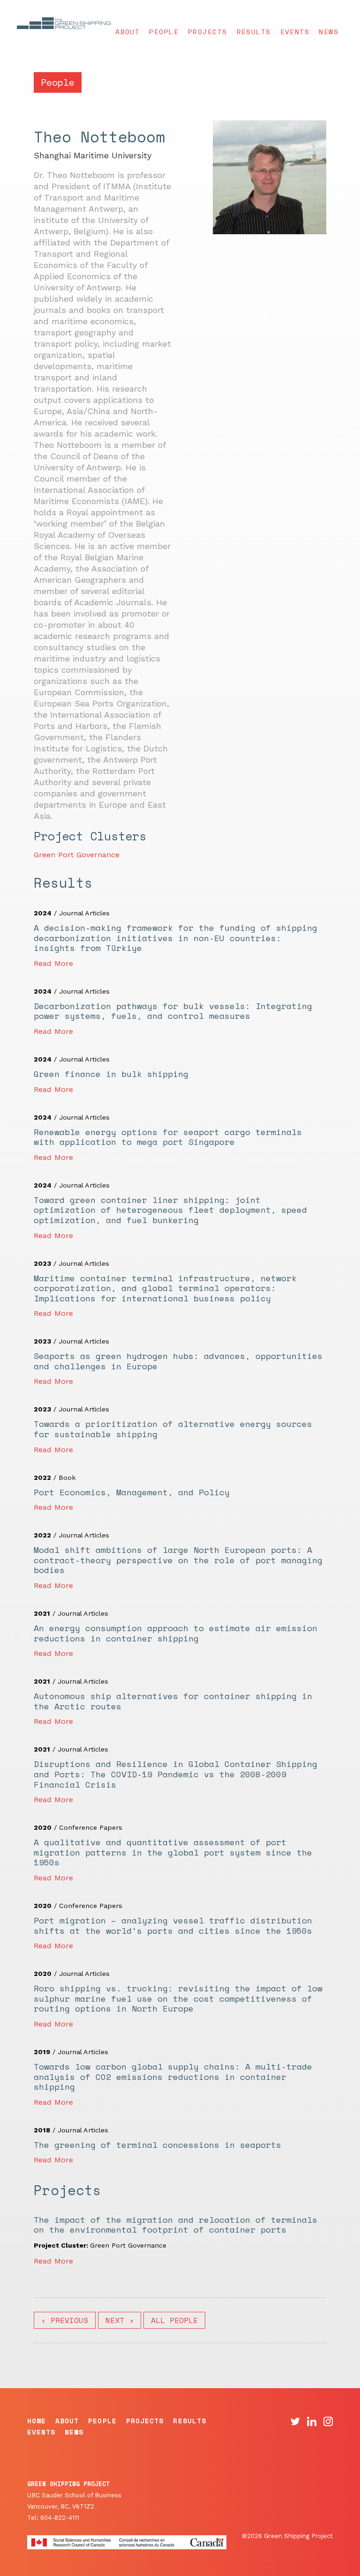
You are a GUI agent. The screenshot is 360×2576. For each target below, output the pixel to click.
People (164, 32)
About (127, 32)
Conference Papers (91, 1827)
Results (254, 32)
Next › (120, 2320)
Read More (53, 963)
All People (174, 2320)
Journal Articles (84, 913)
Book (67, 1477)
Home (37, 2421)
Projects (208, 32)
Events (295, 32)
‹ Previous (65, 2320)
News (329, 32)
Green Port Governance (77, 855)
